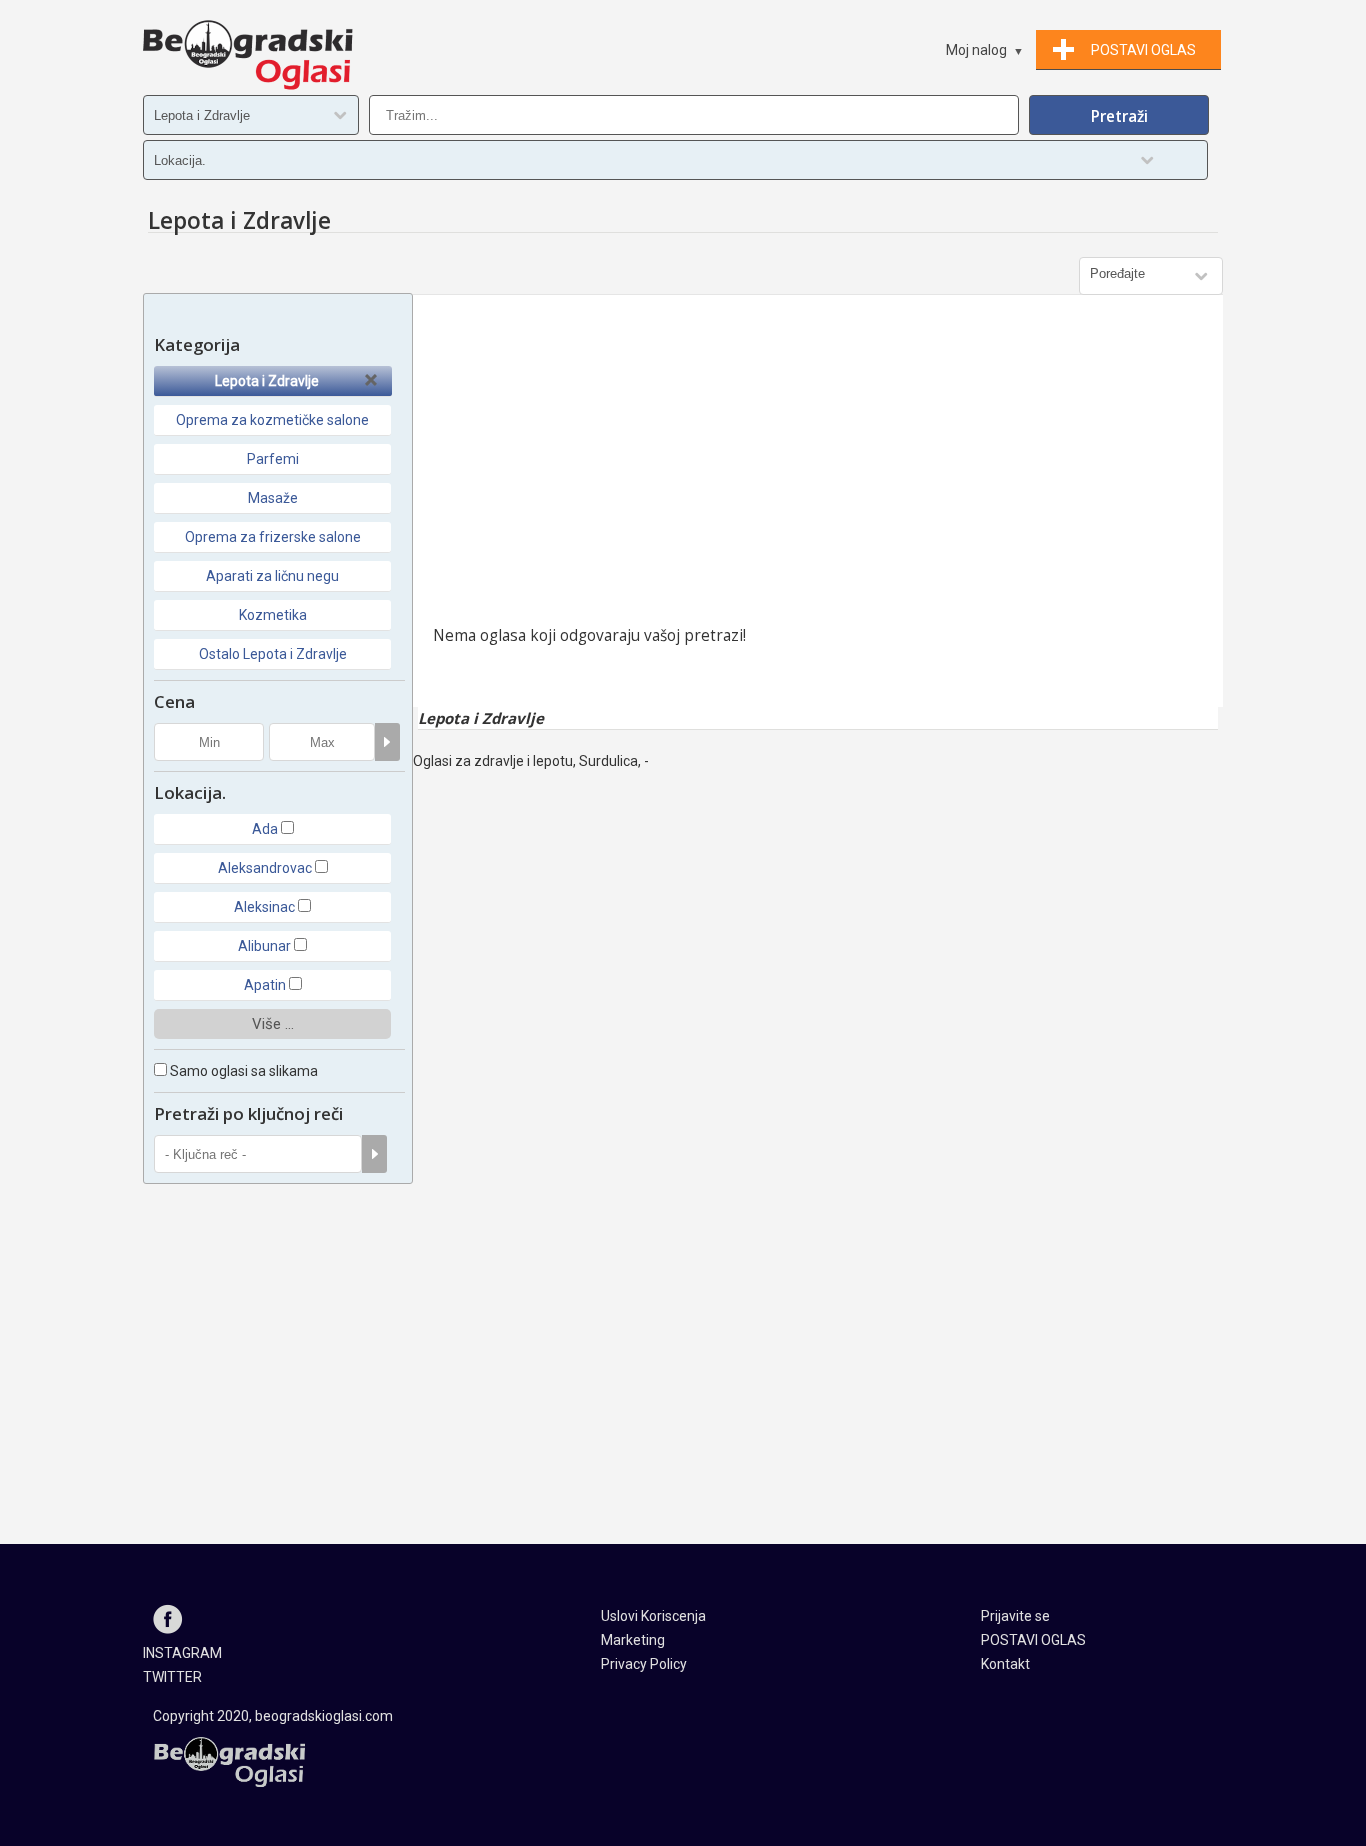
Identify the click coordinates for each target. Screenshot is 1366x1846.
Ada (265, 829)
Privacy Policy (644, 1664)
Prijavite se (1015, 1616)
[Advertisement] (818, 465)
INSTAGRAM (182, 1653)
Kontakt (1005, 1664)
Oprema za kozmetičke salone (272, 420)
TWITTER (172, 1677)
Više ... (273, 1024)
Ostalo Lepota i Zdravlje (273, 654)
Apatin (265, 985)
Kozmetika (273, 615)
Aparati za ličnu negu (272, 576)
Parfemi (273, 459)
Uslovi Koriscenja (653, 1616)
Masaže (273, 498)
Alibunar (264, 946)
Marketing (633, 1640)
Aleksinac (264, 907)
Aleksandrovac (265, 868)
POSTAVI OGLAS (1033, 1640)
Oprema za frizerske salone (273, 537)
